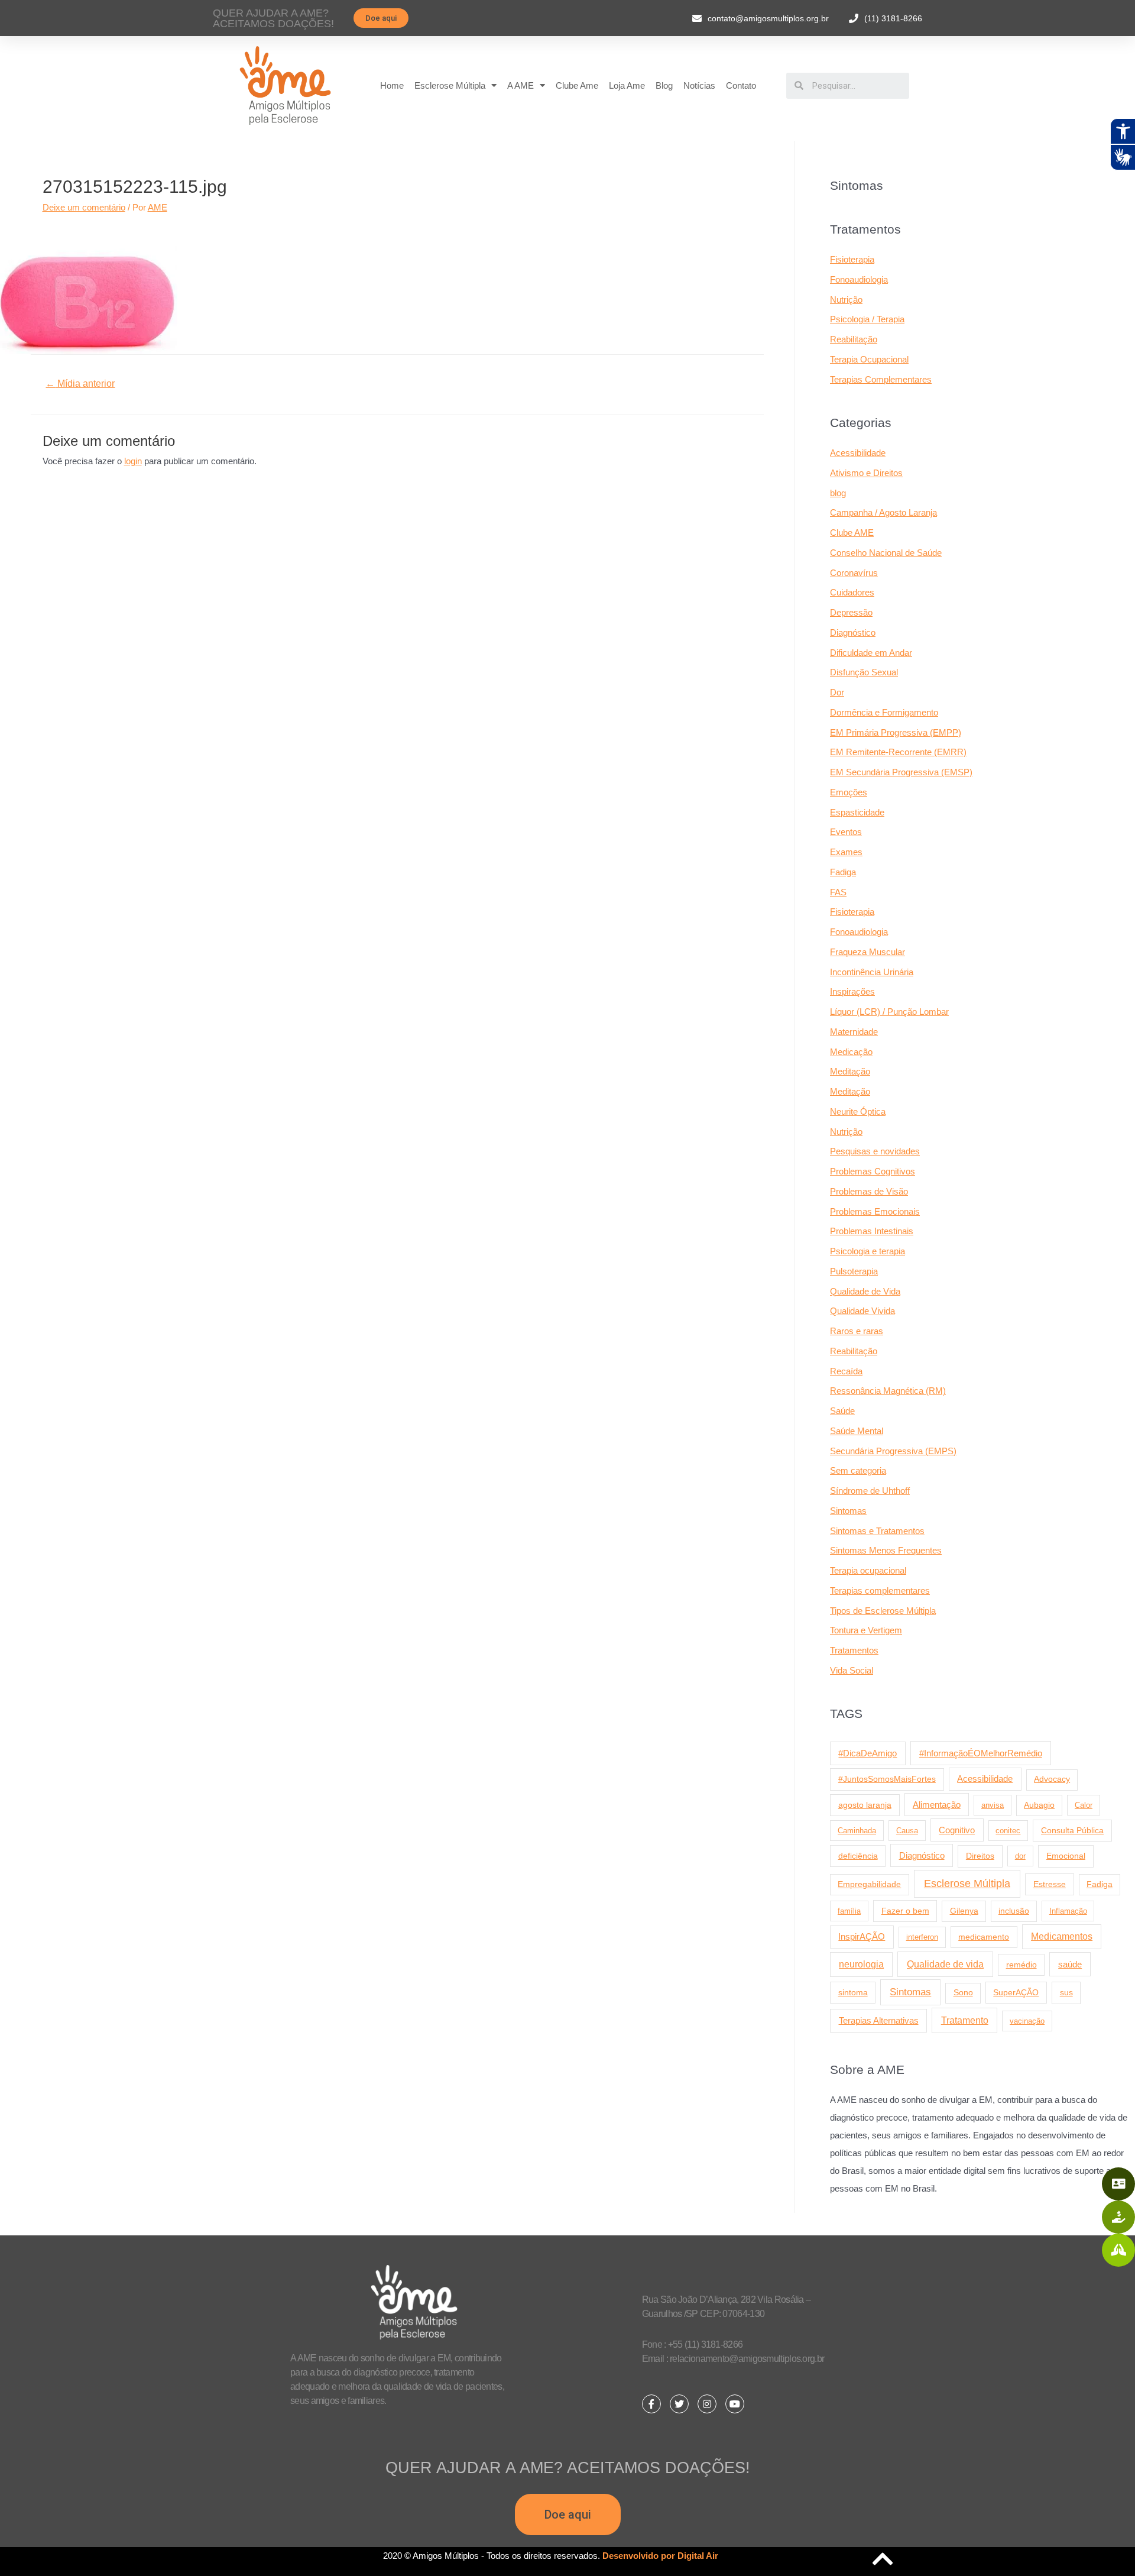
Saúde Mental (857, 1431)
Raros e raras (857, 1331)
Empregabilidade (869, 1884)
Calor (1084, 1805)
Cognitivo (957, 1830)
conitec (1008, 1831)
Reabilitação (854, 339)
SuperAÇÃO (1016, 1992)
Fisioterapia (852, 259)
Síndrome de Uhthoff (870, 1491)
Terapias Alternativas (879, 2020)
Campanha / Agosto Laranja (883, 512)
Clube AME (852, 533)
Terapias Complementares (881, 379)
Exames (846, 852)
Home (392, 85)
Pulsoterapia (854, 1271)
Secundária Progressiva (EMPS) (893, 1451)
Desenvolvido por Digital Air (660, 2556)
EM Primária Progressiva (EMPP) (896, 732)
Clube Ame (577, 85)
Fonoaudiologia (859, 279)
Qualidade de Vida (865, 1291)
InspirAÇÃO (862, 1937)
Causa (907, 1831)
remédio (1022, 1965)
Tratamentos (854, 1650)
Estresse (1050, 1884)
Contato (741, 85)
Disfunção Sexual (864, 672)
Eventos (846, 832)
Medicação (851, 1052)
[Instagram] (707, 2404)
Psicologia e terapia (868, 1251)
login (133, 461)
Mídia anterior (80, 384)
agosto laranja (865, 1805)
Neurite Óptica (858, 1111)
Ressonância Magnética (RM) (888, 1391)
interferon (922, 1937)
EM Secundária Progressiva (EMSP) (901, 772)
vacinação (1027, 2021)
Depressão (851, 612)
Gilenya (964, 1911)
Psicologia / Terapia (867, 319)
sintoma (853, 1992)
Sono (963, 1993)
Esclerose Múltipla (450, 85)
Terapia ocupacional (868, 1570)
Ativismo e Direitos (866, 473)
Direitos (980, 1856)
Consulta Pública (1072, 1830)
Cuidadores (852, 592)
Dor (837, 692)
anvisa (993, 1805)
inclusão (1014, 1911)
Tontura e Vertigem (866, 1630)
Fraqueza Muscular (868, 952)
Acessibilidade (858, 453)
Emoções (849, 792)
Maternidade (854, 1032)
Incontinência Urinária (872, 972)
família (849, 1911)
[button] (381, 18)
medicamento (984, 1937)
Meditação (850, 1071)
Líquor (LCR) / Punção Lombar (889, 1012)
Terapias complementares (880, 1590)
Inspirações (852, 991)
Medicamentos (1062, 1936)
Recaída (846, 1371)
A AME (521, 85)
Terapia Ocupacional (869, 359)
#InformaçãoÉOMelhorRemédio (981, 1753)
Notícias (699, 85)
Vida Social (852, 1670)
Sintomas (848, 1511)
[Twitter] (679, 2404)
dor (1020, 1856)
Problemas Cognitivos (873, 1171)
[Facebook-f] (651, 2404)
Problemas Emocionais (875, 1211)
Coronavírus (854, 573)
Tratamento (965, 2020)
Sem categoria (858, 1470)
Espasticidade (857, 812)
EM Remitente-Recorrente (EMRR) (898, 752)
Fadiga (843, 872)
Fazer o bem (905, 1911)
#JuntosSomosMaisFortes (887, 1779)
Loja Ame (627, 85)
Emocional (1066, 1856)
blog (838, 493)
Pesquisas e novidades (875, 1151)
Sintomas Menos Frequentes (886, 1550)
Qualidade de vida (945, 1964)
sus (1066, 1992)
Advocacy (1052, 1779)
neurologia (861, 1964)
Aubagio (1039, 1805)
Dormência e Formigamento (884, 712)
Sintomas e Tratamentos (877, 1531)
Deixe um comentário (84, 207)
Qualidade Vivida (862, 1311)
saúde (1070, 1964)
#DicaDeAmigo (868, 1753)
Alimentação (937, 1805)
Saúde (842, 1411)
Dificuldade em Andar (871, 653)
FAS (838, 892)
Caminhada (857, 1831)
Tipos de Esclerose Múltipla (883, 1611)
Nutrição (846, 300)
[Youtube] (735, 2404)
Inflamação (1068, 1911)
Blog (664, 85)
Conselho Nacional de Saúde (886, 553)
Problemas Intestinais (872, 1231)
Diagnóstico (853, 632)
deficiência (858, 1856)
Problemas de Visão (869, 1191)
